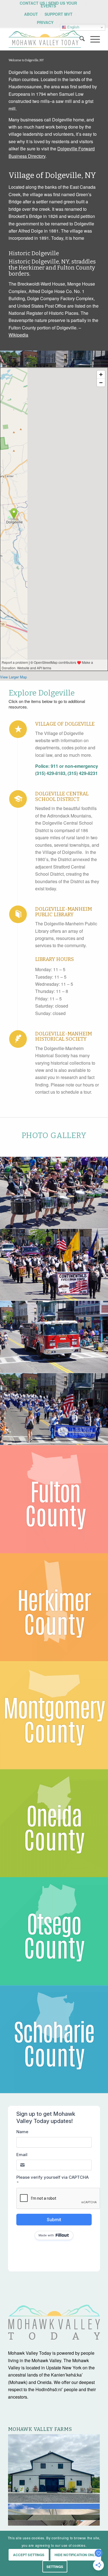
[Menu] (92, 39)
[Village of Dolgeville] (18, 729)
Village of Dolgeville (65, 724)
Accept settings (29, 2555)
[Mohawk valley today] (45, 39)
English (73, 27)
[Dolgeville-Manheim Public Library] (18, 914)
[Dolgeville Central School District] (18, 799)
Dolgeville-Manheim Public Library (64, 912)
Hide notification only (76, 2555)
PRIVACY (45, 22)
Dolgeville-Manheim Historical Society (64, 1037)
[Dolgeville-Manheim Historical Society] (18, 1039)
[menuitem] (48, 4)
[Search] (79, 39)
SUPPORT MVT (59, 14)
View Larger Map (13, 677)
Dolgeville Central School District (62, 796)
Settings (55, 2567)
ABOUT (31, 14)
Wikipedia (18, 335)
